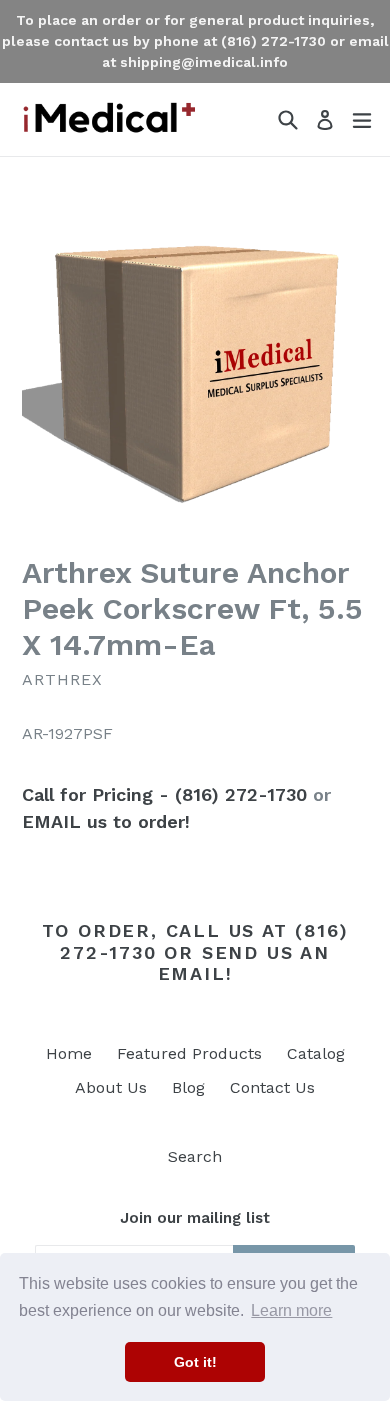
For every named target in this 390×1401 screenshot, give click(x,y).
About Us (111, 1087)
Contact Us (272, 1087)
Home (69, 1053)
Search (195, 1156)
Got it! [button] (195, 1362)
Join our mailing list (195, 1218)
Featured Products (189, 1053)
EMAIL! (195, 973)
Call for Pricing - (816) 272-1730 (164, 794)
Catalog (316, 1053)
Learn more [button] (291, 1310)
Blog (188, 1087)
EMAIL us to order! (106, 821)
